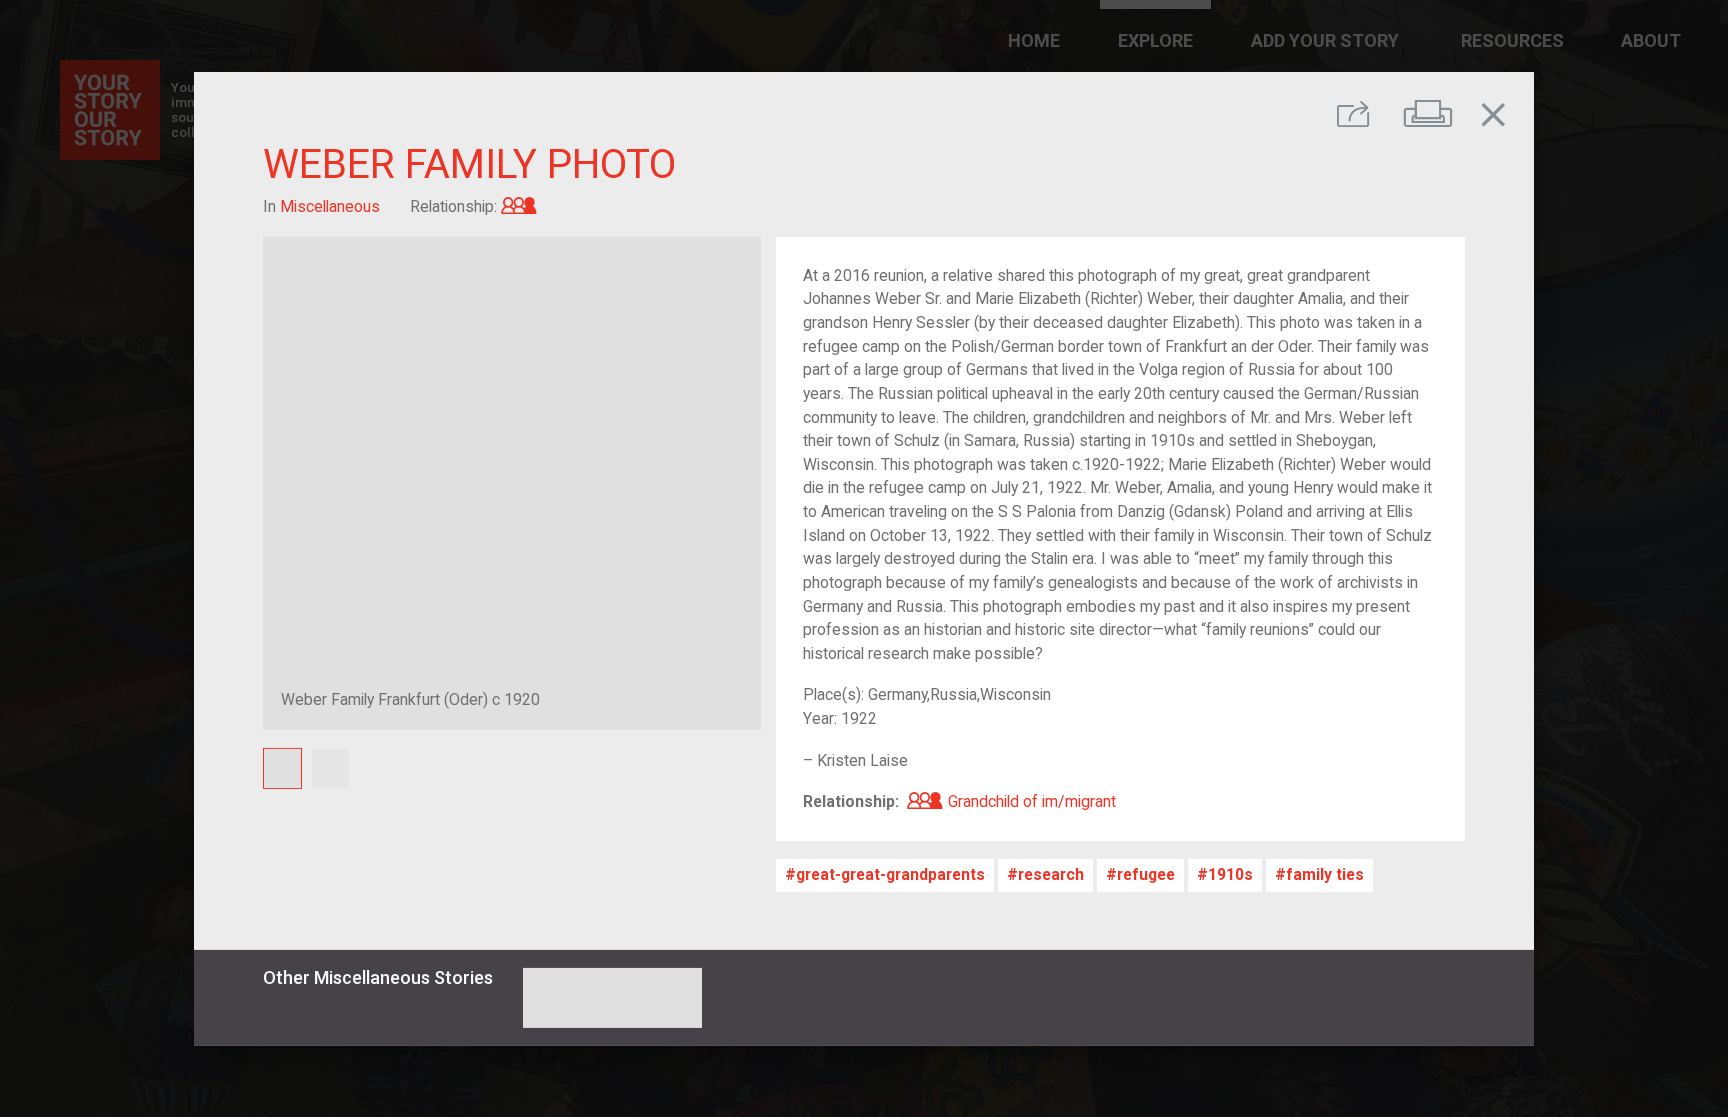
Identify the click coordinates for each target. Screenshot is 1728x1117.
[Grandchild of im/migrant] (519, 206)
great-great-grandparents (890, 874)
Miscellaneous (330, 206)
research (1051, 874)
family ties (1325, 874)
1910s (1230, 874)
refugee (1146, 874)
